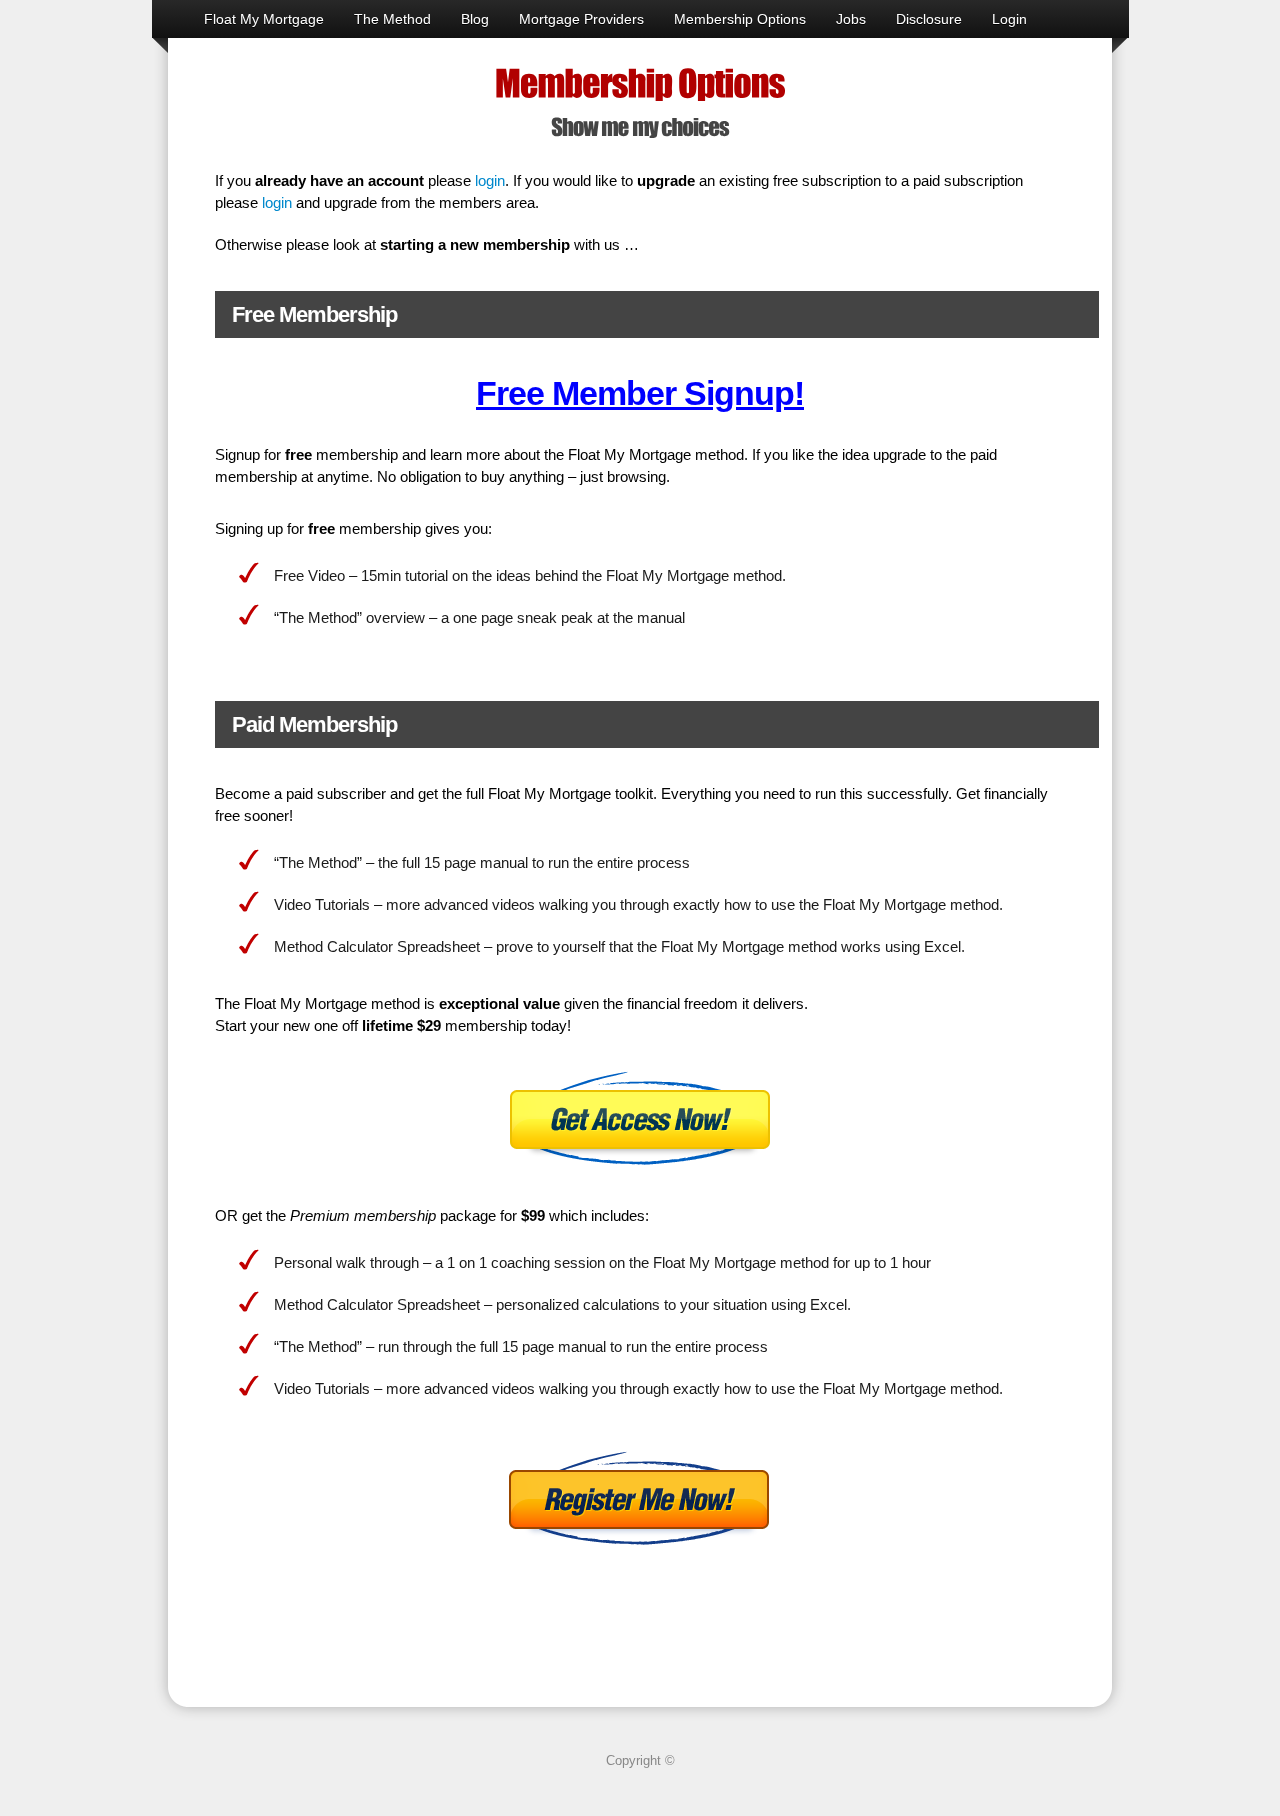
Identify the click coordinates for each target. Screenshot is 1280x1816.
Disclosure (929, 19)
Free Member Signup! (640, 393)
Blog (475, 19)
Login (1009, 19)
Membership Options (740, 19)
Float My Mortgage (264, 19)
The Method (392, 19)
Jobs (851, 19)
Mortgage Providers (581, 19)
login (490, 180)
